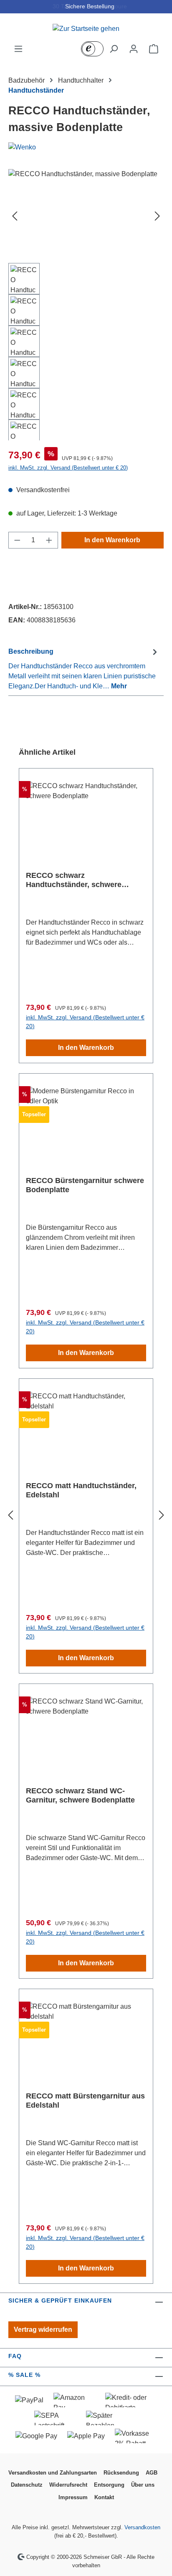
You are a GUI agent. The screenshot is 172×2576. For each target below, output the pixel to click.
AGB (152, 2473)
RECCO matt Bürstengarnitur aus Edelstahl (85, 2101)
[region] (86, 305)
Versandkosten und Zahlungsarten (53, 2473)
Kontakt (104, 2497)
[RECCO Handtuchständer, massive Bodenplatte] (86, 216)
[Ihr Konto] (134, 49)
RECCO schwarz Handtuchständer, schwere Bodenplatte (74, 880)
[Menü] (18, 49)
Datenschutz (27, 2485)
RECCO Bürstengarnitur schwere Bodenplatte (85, 1185)
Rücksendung (121, 2473)
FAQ (15, 2356)
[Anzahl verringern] (17, 540)
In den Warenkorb (112, 540)
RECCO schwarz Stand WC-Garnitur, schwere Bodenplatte (80, 1795)
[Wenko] (86, 147)
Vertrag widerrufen (43, 2330)
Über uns (143, 2485)
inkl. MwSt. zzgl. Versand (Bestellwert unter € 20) (68, 468)
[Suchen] (114, 49)
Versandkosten (142, 2527)
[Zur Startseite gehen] (86, 29)
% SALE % (24, 2375)
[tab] (84, 669)
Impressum (73, 2497)
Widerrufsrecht (68, 2485)
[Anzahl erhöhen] (49, 540)
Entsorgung (109, 2485)
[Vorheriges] (15, 216)
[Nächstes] (157, 216)
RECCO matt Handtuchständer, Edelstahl (81, 1490)
